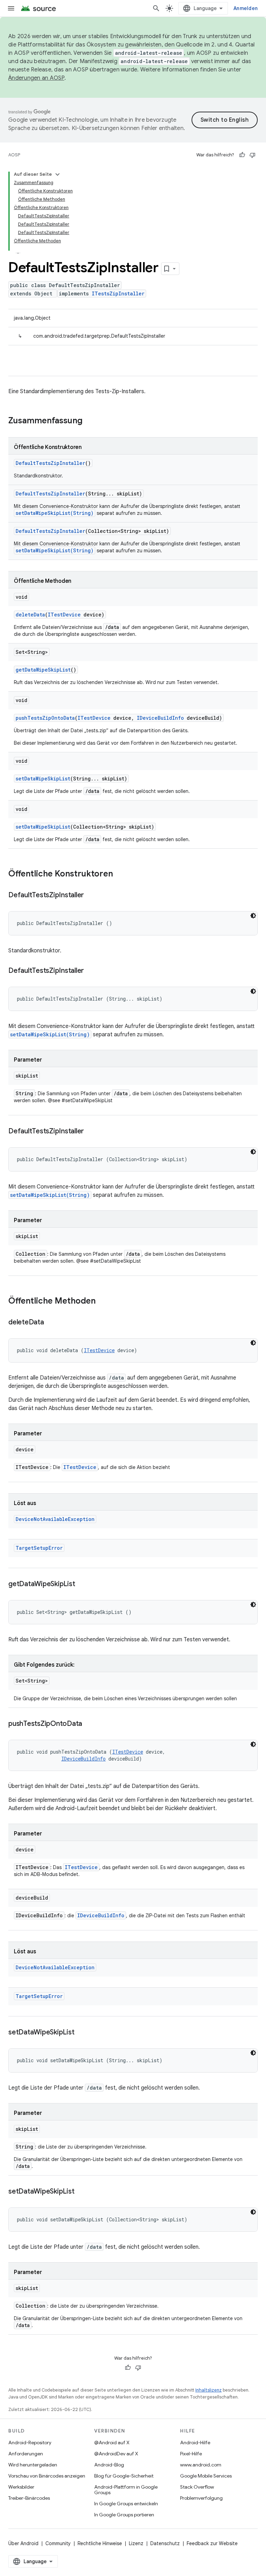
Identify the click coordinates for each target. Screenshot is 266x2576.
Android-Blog (109, 2465)
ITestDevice (64, 615)
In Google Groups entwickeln (126, 2504)
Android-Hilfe (195, 2443)
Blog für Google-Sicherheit (124, 2476)
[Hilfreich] (242, 155)
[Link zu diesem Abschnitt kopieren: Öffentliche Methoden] (103, 1302)
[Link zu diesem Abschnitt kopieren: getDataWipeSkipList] (82, 1584)
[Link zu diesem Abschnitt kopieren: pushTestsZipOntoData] (89, 1724)
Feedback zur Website (212, 2543)
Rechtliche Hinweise (100, 2543)
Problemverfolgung (201, 2498)
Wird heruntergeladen (33, 2465)
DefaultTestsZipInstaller (50, 463)
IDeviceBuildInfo (160, 718)
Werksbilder (21, 2487)
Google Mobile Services (206, 2476)
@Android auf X (112, 2443)
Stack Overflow (197, 2487)
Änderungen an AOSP (36, 78)
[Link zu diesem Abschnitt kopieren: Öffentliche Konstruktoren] (120, 874)
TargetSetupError (39, 1548)
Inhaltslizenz (209, 2390)
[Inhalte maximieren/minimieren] (57, 174)
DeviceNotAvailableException (55, 1519)
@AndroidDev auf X (116, 2454)
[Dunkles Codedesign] (253, 916)
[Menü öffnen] (11, 8)
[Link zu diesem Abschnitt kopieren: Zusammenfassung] (89, 421)
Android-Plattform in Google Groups (126, 2490)
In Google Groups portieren (124, 2515)
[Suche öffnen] (156, 8)
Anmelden (246, 8)
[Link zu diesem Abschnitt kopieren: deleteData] (51, 1323)
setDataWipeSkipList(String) (55, 513)
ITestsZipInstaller (118, 293)
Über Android (23, 2543)
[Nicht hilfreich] (252, 155)
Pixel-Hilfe (191, 2454)
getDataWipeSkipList (43, 670)
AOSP (14, 155)
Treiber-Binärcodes (29, 2498)
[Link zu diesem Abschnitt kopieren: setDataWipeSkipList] (81, 2033)
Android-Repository (30, 2443)
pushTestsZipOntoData (45, 718)
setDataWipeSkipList (43, 779)
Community (58, 2543)
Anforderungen (26, 2454)
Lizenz (136, 2543)
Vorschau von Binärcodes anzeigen (47, 2476)
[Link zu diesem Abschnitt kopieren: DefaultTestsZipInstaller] (91, 896)
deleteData (30, 615)
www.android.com (201, 2465)
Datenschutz (165, 2543)
